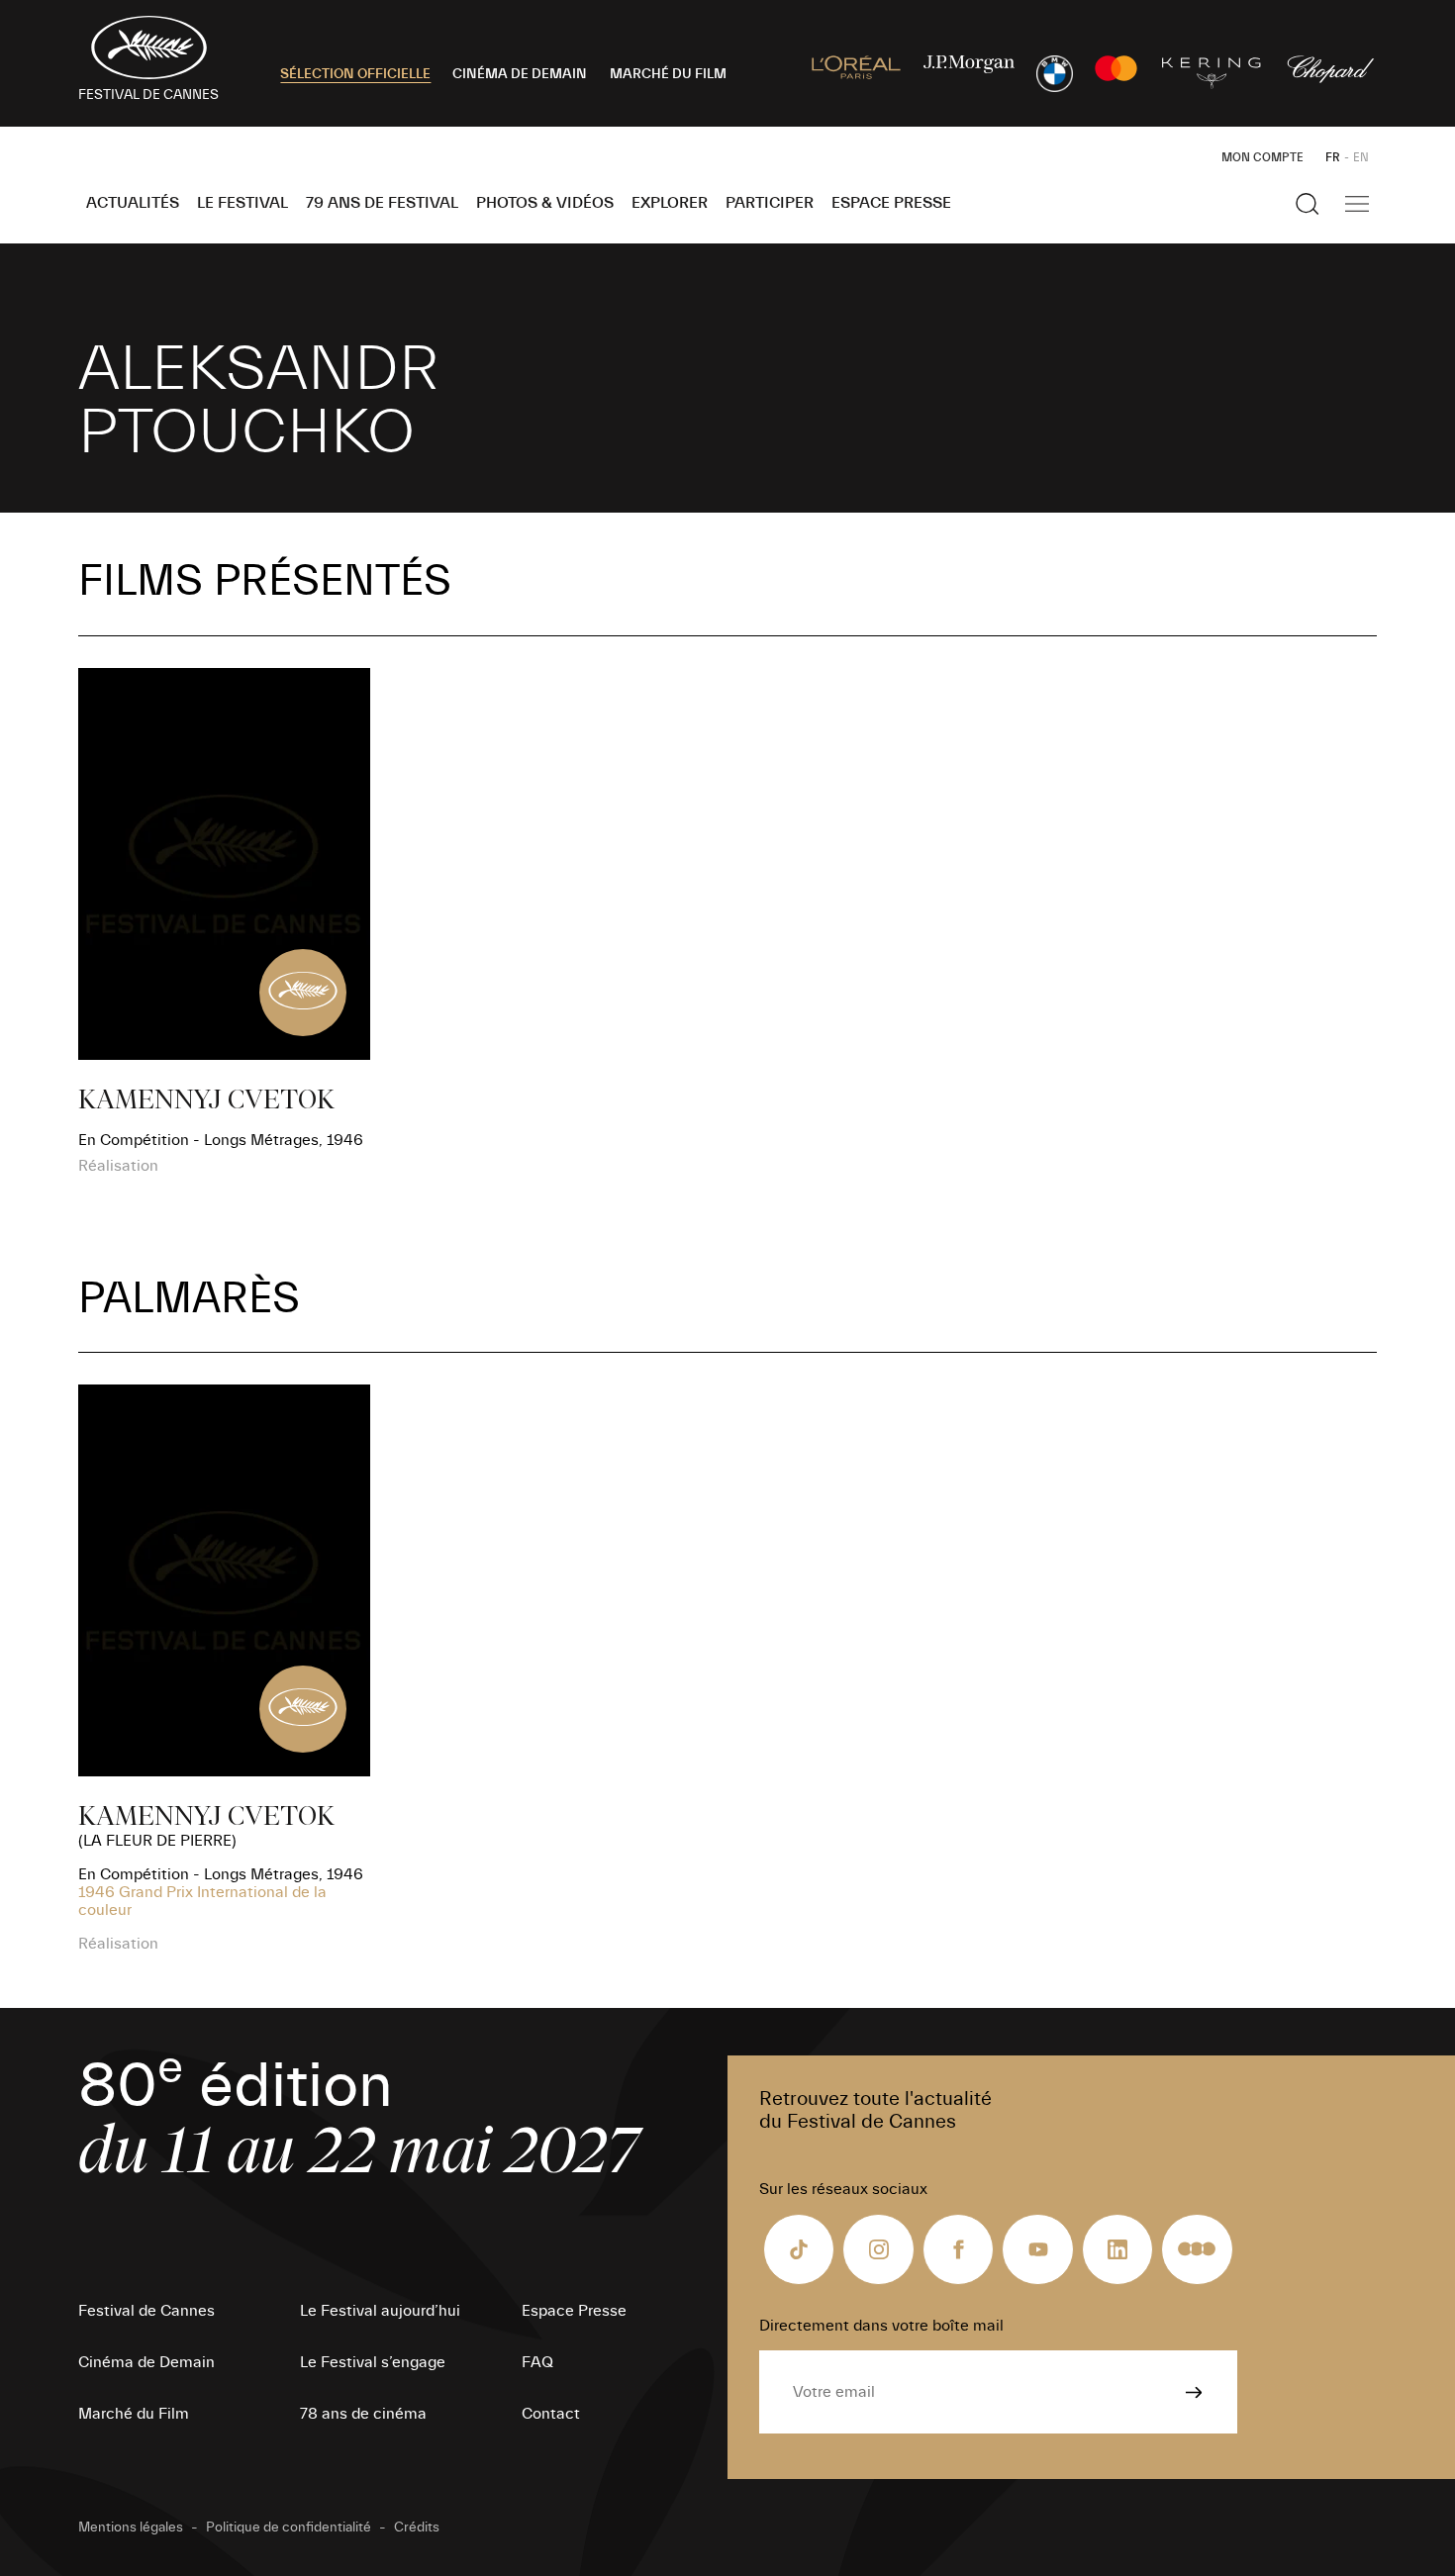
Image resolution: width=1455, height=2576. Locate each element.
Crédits (417, 2528)
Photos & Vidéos (545, 203)
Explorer (670, 203)
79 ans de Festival (382, 203)
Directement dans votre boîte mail (881, 2326)
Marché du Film (134, 2414)
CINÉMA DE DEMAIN (520, 74)
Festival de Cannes (146, 2311)
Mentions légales (131, 2528)
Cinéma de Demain (146, 2362)
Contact (551, 2414)
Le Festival (242, 203)
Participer (770, 203)
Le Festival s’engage (373, 2362)
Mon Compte (1262, 157)
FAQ (537, 2362)
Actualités (133, 203)
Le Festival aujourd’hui (380, 2311)
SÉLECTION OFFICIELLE (355, 74)
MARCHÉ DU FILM (668, 74)
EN (1361, 157)
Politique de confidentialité (289, 2528)
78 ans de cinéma (363, 2414)
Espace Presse (891, 203)
